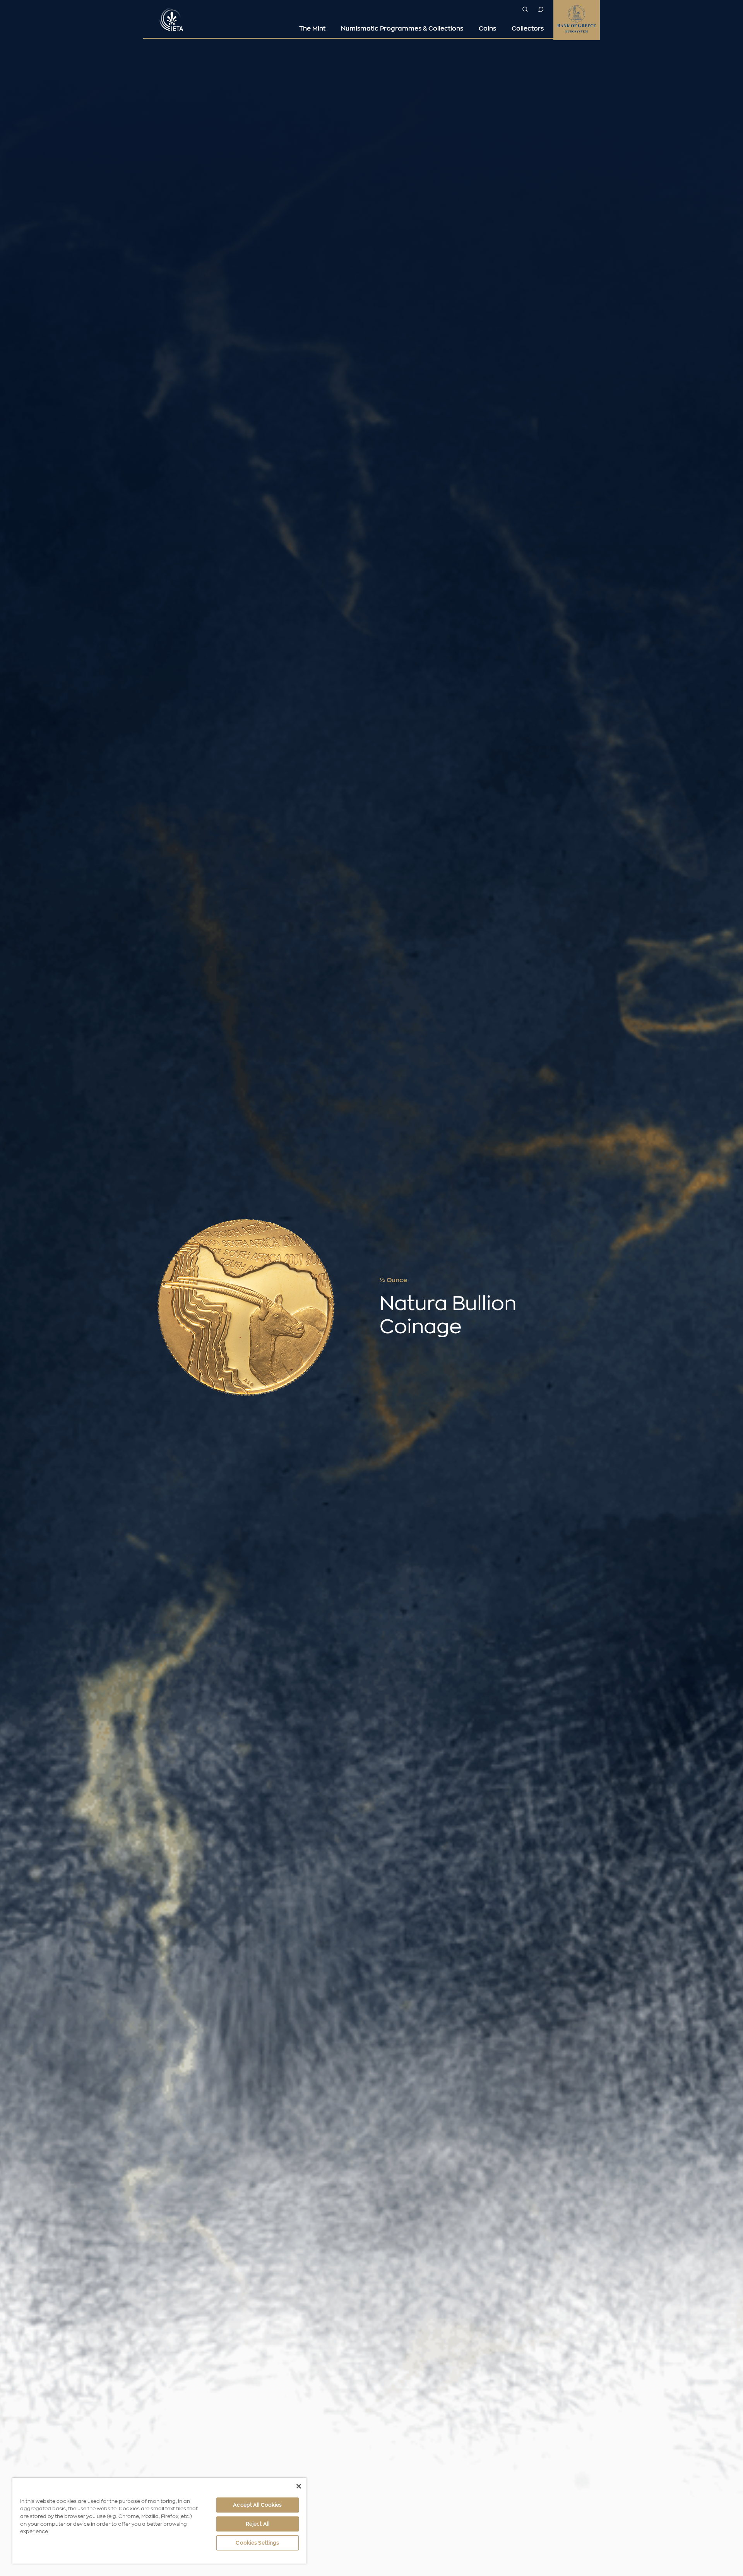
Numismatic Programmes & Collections (402, 29)
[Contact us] (541, 9)
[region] (159, 2521)
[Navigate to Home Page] (172, 19)
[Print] (596, 1281)
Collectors (528, 29)
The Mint (312, 29)
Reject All (258, 2524)
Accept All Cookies (257, 2505)
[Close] (299, 2486)
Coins (487, 29)
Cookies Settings (257, 2543)
